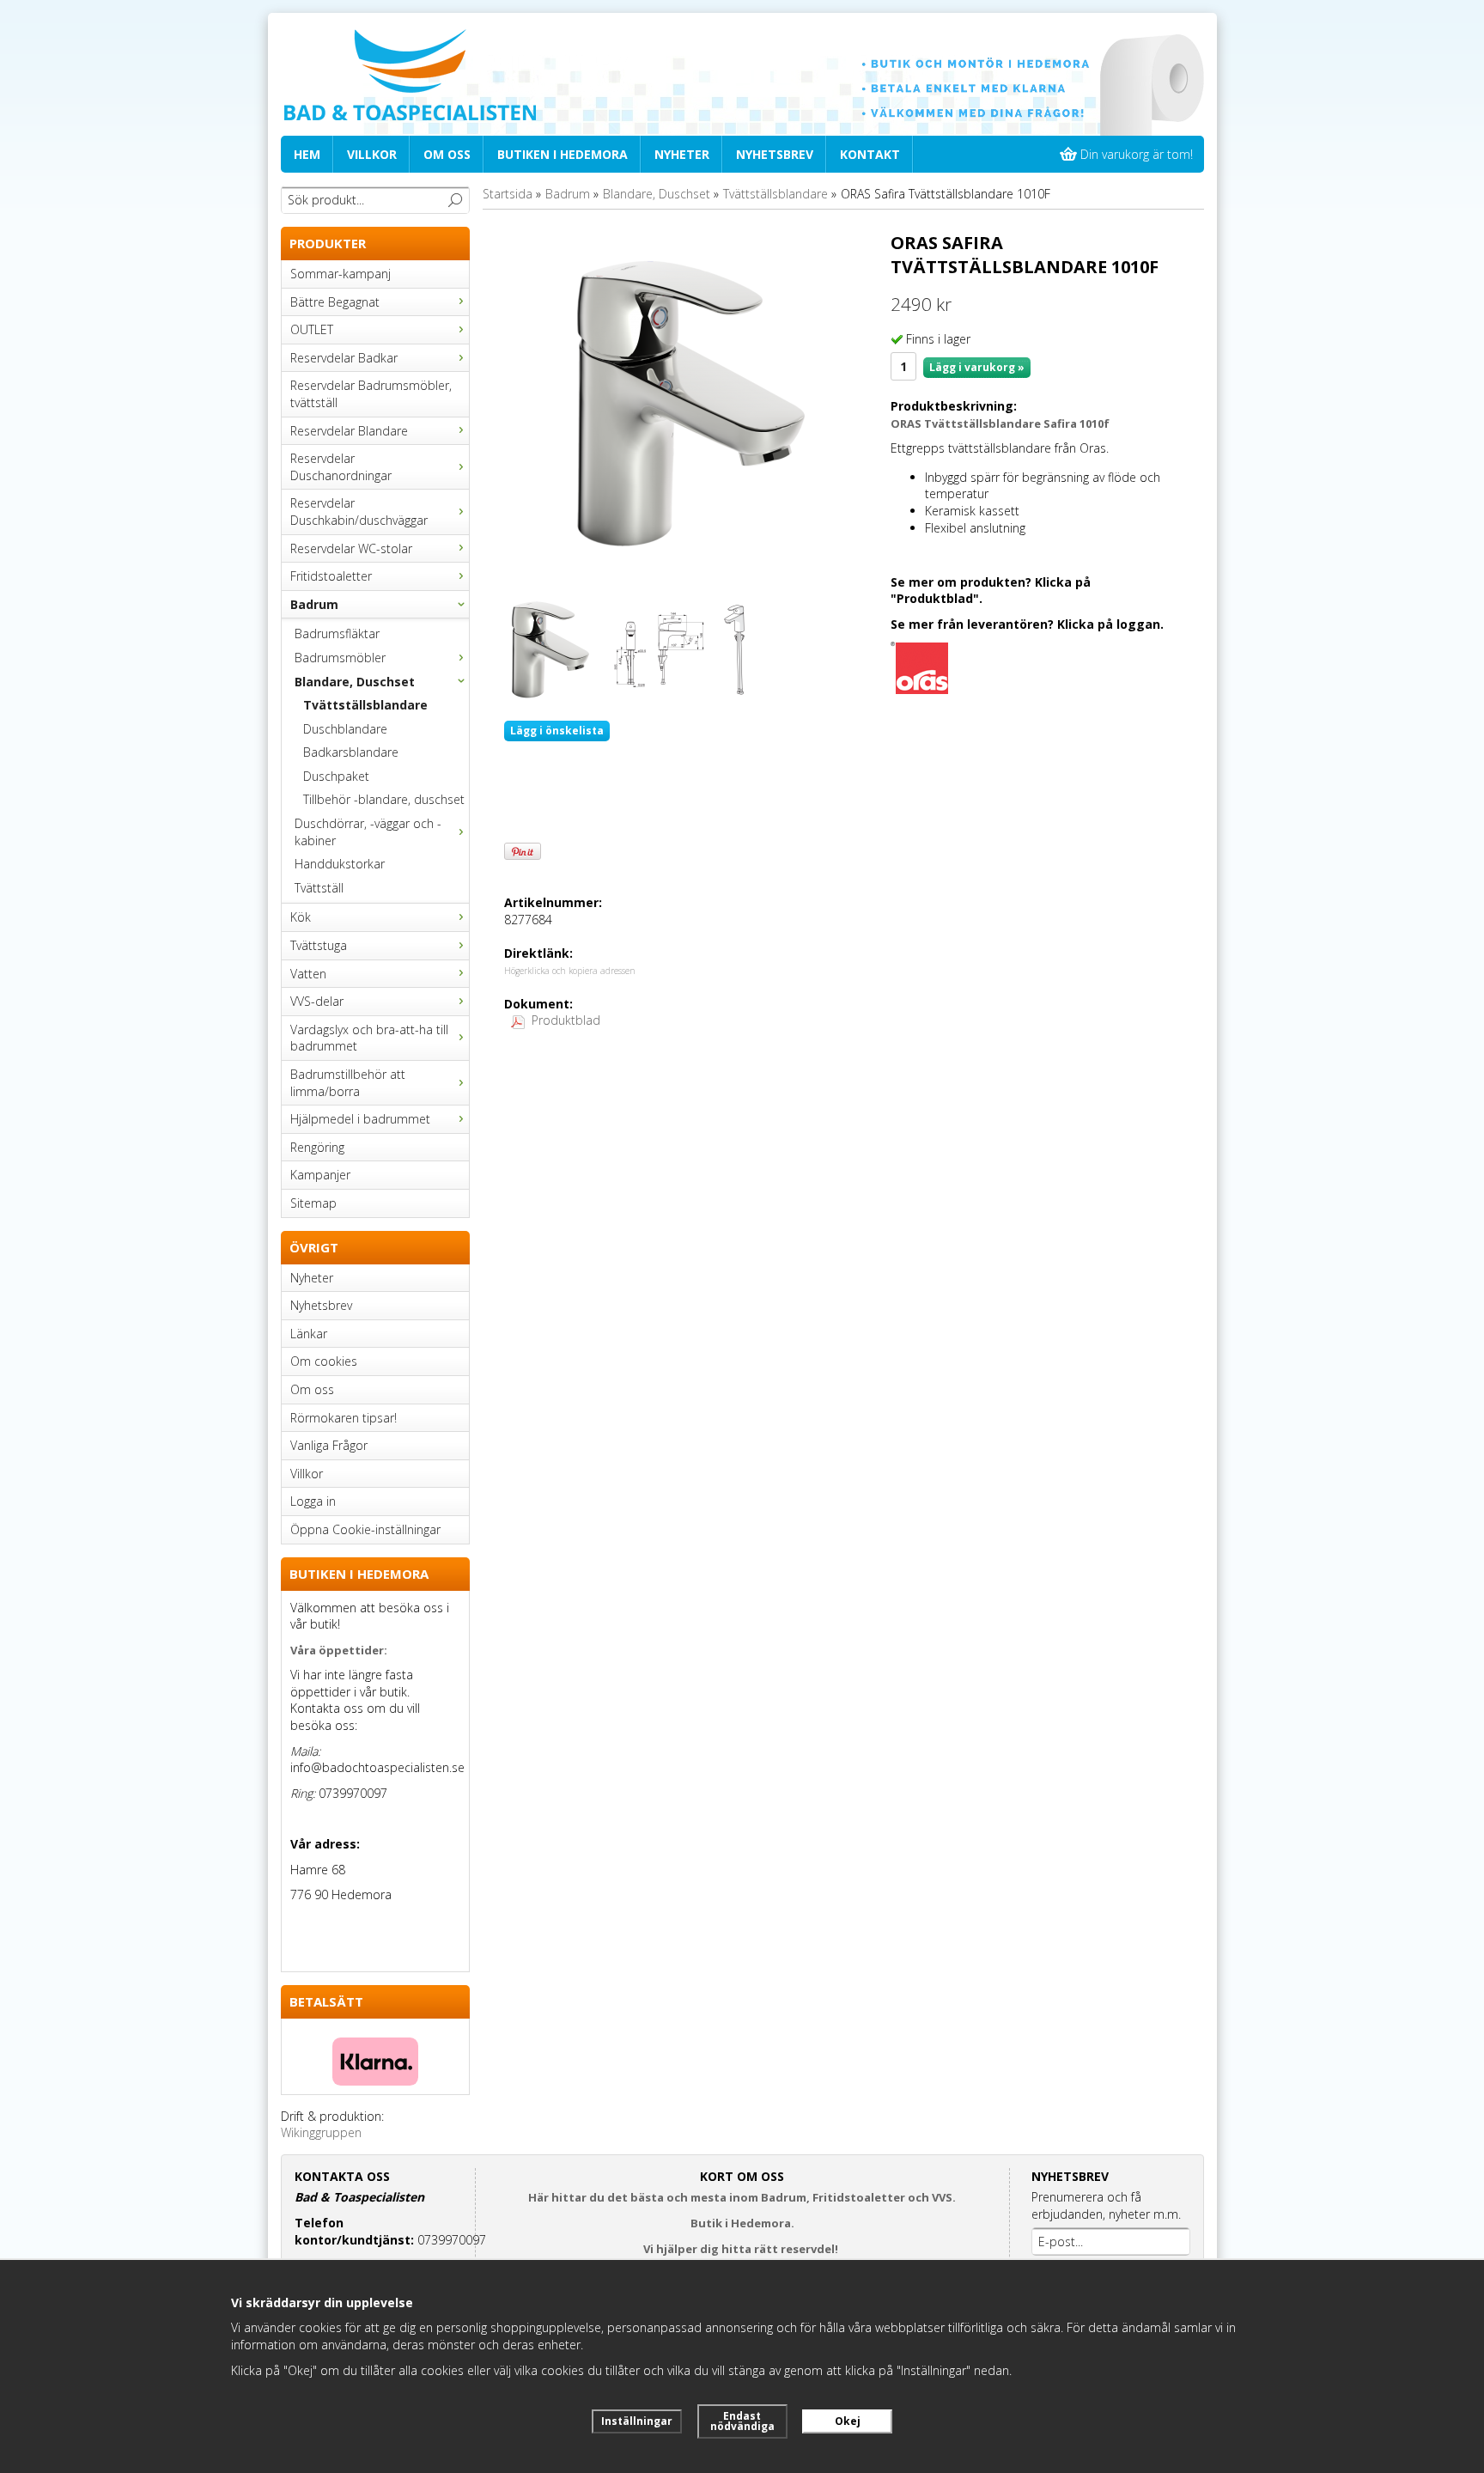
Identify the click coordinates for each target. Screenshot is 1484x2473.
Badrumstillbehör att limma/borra (348, 1083)
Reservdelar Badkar (344, 358)
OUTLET (312, 329)
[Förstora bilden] (691, 402)
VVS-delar (317, 1001)
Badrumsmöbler (340, 658)
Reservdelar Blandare (349, 431)
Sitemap (313, 1203)
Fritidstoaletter (331, 576)
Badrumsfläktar (337, 633)
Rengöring (317, 1147)
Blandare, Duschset (355, 682)
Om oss (447, 154)
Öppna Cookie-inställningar (365, 1529)
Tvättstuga (319, 945)
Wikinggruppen (321, 2132)
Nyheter (682, 154)
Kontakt (870, 154)
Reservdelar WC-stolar (351, 548)
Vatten (308, 974)
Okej (848, 2421)
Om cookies (324, 1361)
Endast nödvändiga (742, 2421)
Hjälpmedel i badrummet (360, 1119)
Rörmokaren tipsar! (344, 1418)
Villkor (372, 154)
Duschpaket (336, 776)
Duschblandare (345, 729)
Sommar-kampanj (341, 274)
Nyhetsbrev (775, 154)
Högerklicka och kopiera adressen (570, 971)
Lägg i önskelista (557, 731)
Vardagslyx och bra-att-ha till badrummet (369, 1038)
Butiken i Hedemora (563, 154)
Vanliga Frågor (329, 1445)
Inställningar (637, 2421)
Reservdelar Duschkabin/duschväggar (359, 512)
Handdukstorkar (340, 864)
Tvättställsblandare (365, 705)
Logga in (313, 1501)
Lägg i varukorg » (977, 367)
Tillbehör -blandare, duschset (384, 799)
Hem (307, 154)
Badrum (314, 604)
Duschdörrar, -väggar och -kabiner (368, 832)
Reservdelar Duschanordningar (341, 467)
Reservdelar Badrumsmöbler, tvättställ (371, 394)
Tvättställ (319, 888)
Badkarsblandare (351, 752)
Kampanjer (320, 1175)
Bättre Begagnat (335, 302)
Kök (301, 917)
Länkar (309, 1334)
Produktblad (566, 1020)
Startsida (508, 194)
